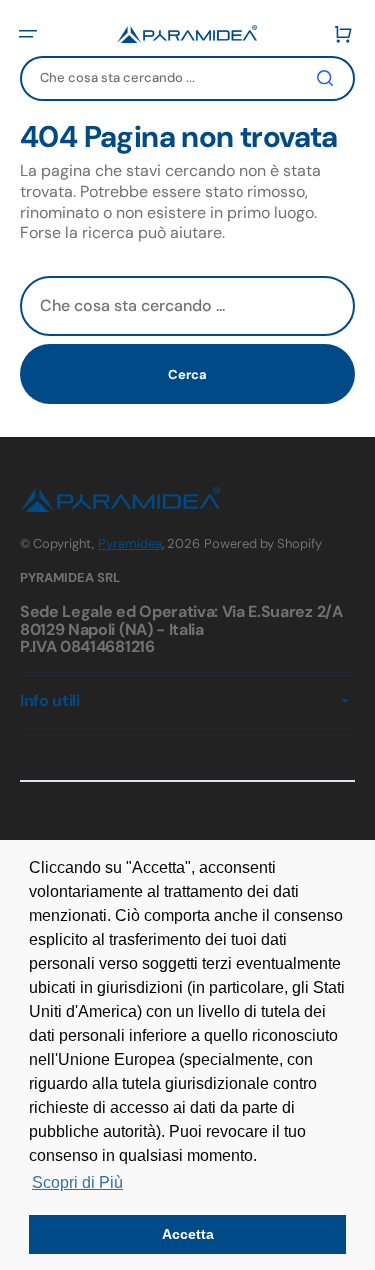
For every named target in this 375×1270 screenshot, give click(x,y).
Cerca (187, 374)
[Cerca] (329, 78)
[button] (28, 34)
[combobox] (187, 78)
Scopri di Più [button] (77, 1182)
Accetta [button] (188, 1234)
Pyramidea (130, 543)
